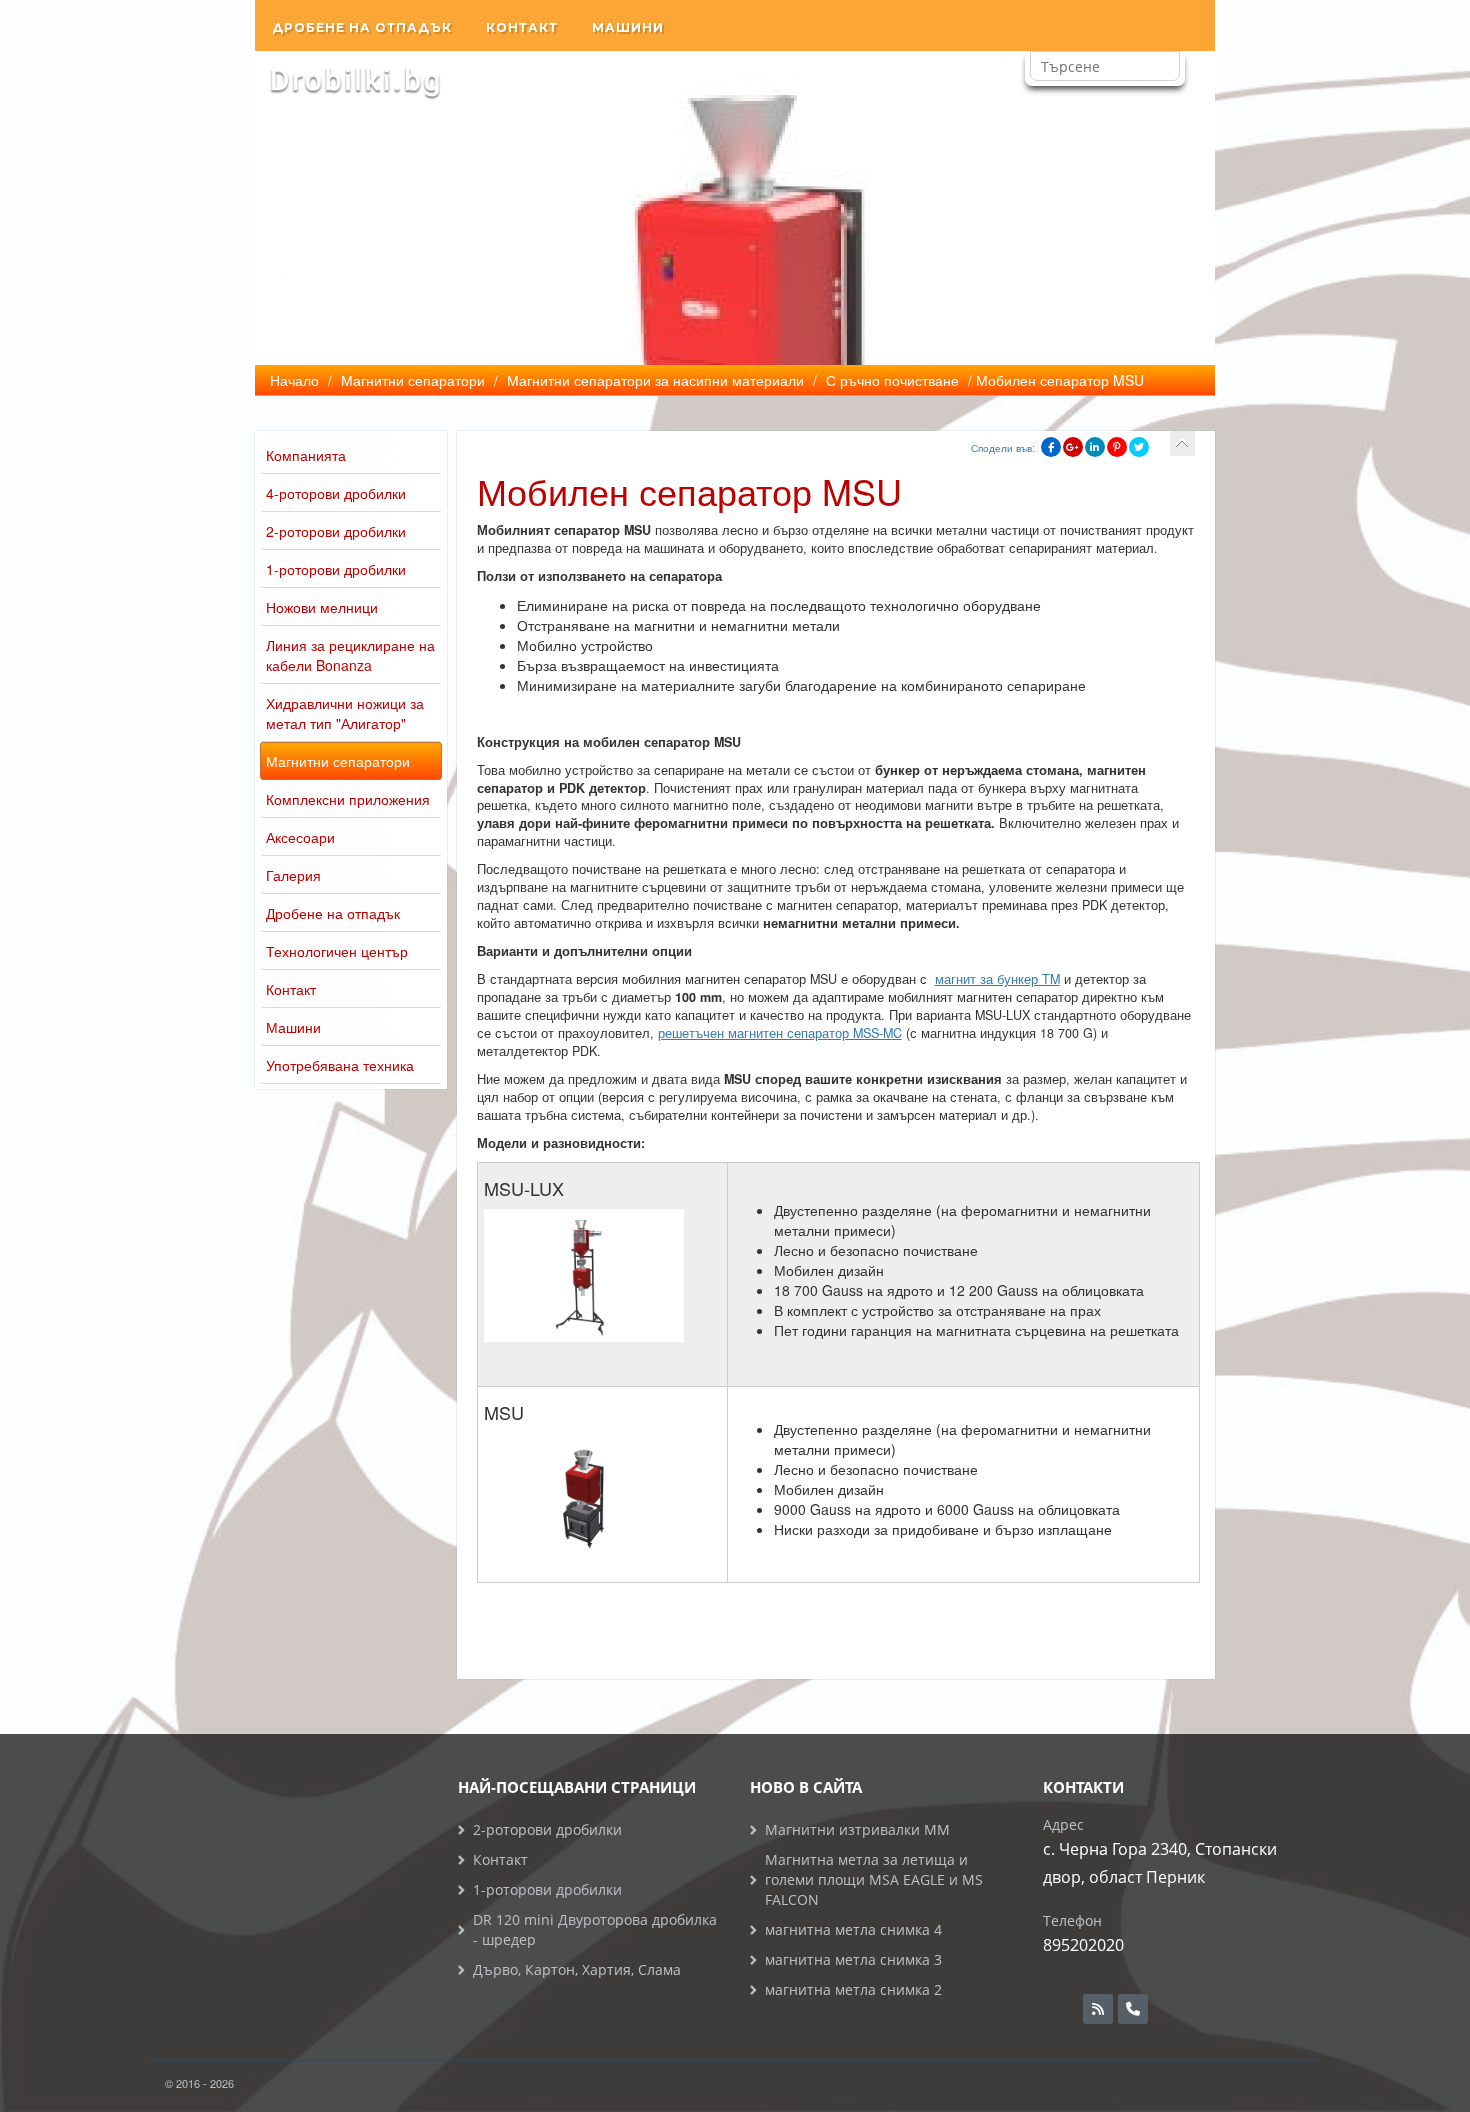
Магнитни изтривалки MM (857, 1829)
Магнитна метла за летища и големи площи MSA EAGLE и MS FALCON (874, 1879)
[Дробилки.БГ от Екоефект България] (355, 80)
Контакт (522, 27)
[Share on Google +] (1073, 447)
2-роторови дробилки (336, 531)
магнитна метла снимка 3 (853, 1959)
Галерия (293, 875)
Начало (294, 380)
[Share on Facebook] (1051, 447)
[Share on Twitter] (1139, 447)
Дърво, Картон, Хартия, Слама (577, 1969)
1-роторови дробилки (336, 569)
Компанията (306, 455)
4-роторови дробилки (336, 493)
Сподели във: (1003, 448)
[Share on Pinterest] (1117, 447)
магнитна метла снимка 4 (853, 1929)
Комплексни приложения (348, 799)
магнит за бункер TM (997, 979)
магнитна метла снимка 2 (853, 1989)
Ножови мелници (322, 607)
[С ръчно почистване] (1182, 443)
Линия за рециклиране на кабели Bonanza (350, 655)
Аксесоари (300, 837)
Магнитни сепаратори (338, 761)
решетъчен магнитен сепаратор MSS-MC (780, 1033)
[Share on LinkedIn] (1095, 447)
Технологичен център (337, 951)
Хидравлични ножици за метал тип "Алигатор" (345, 713)
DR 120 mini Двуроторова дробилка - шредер (595, 1929)
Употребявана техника (340, 1065)
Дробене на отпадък (362, 27)
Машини (628, 27)
